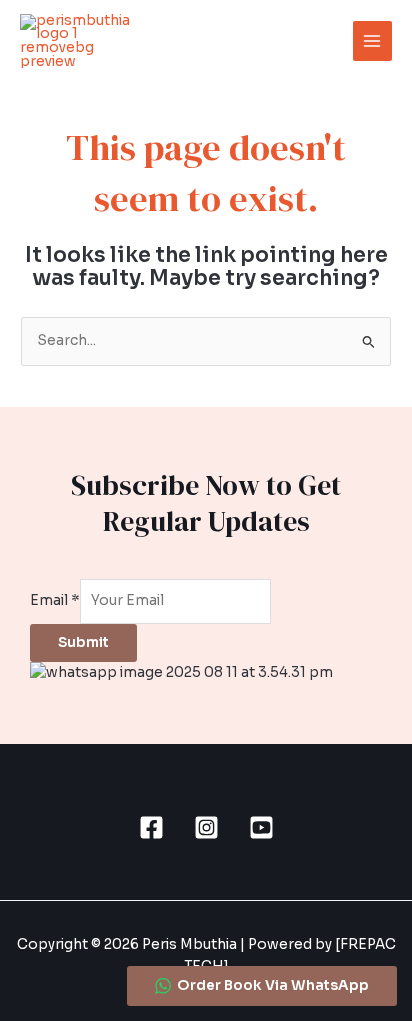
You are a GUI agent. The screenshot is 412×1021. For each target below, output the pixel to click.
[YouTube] (261, 827)
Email (55, 600)
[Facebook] (151, 827)
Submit (83, 642)
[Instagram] (206, 827)
